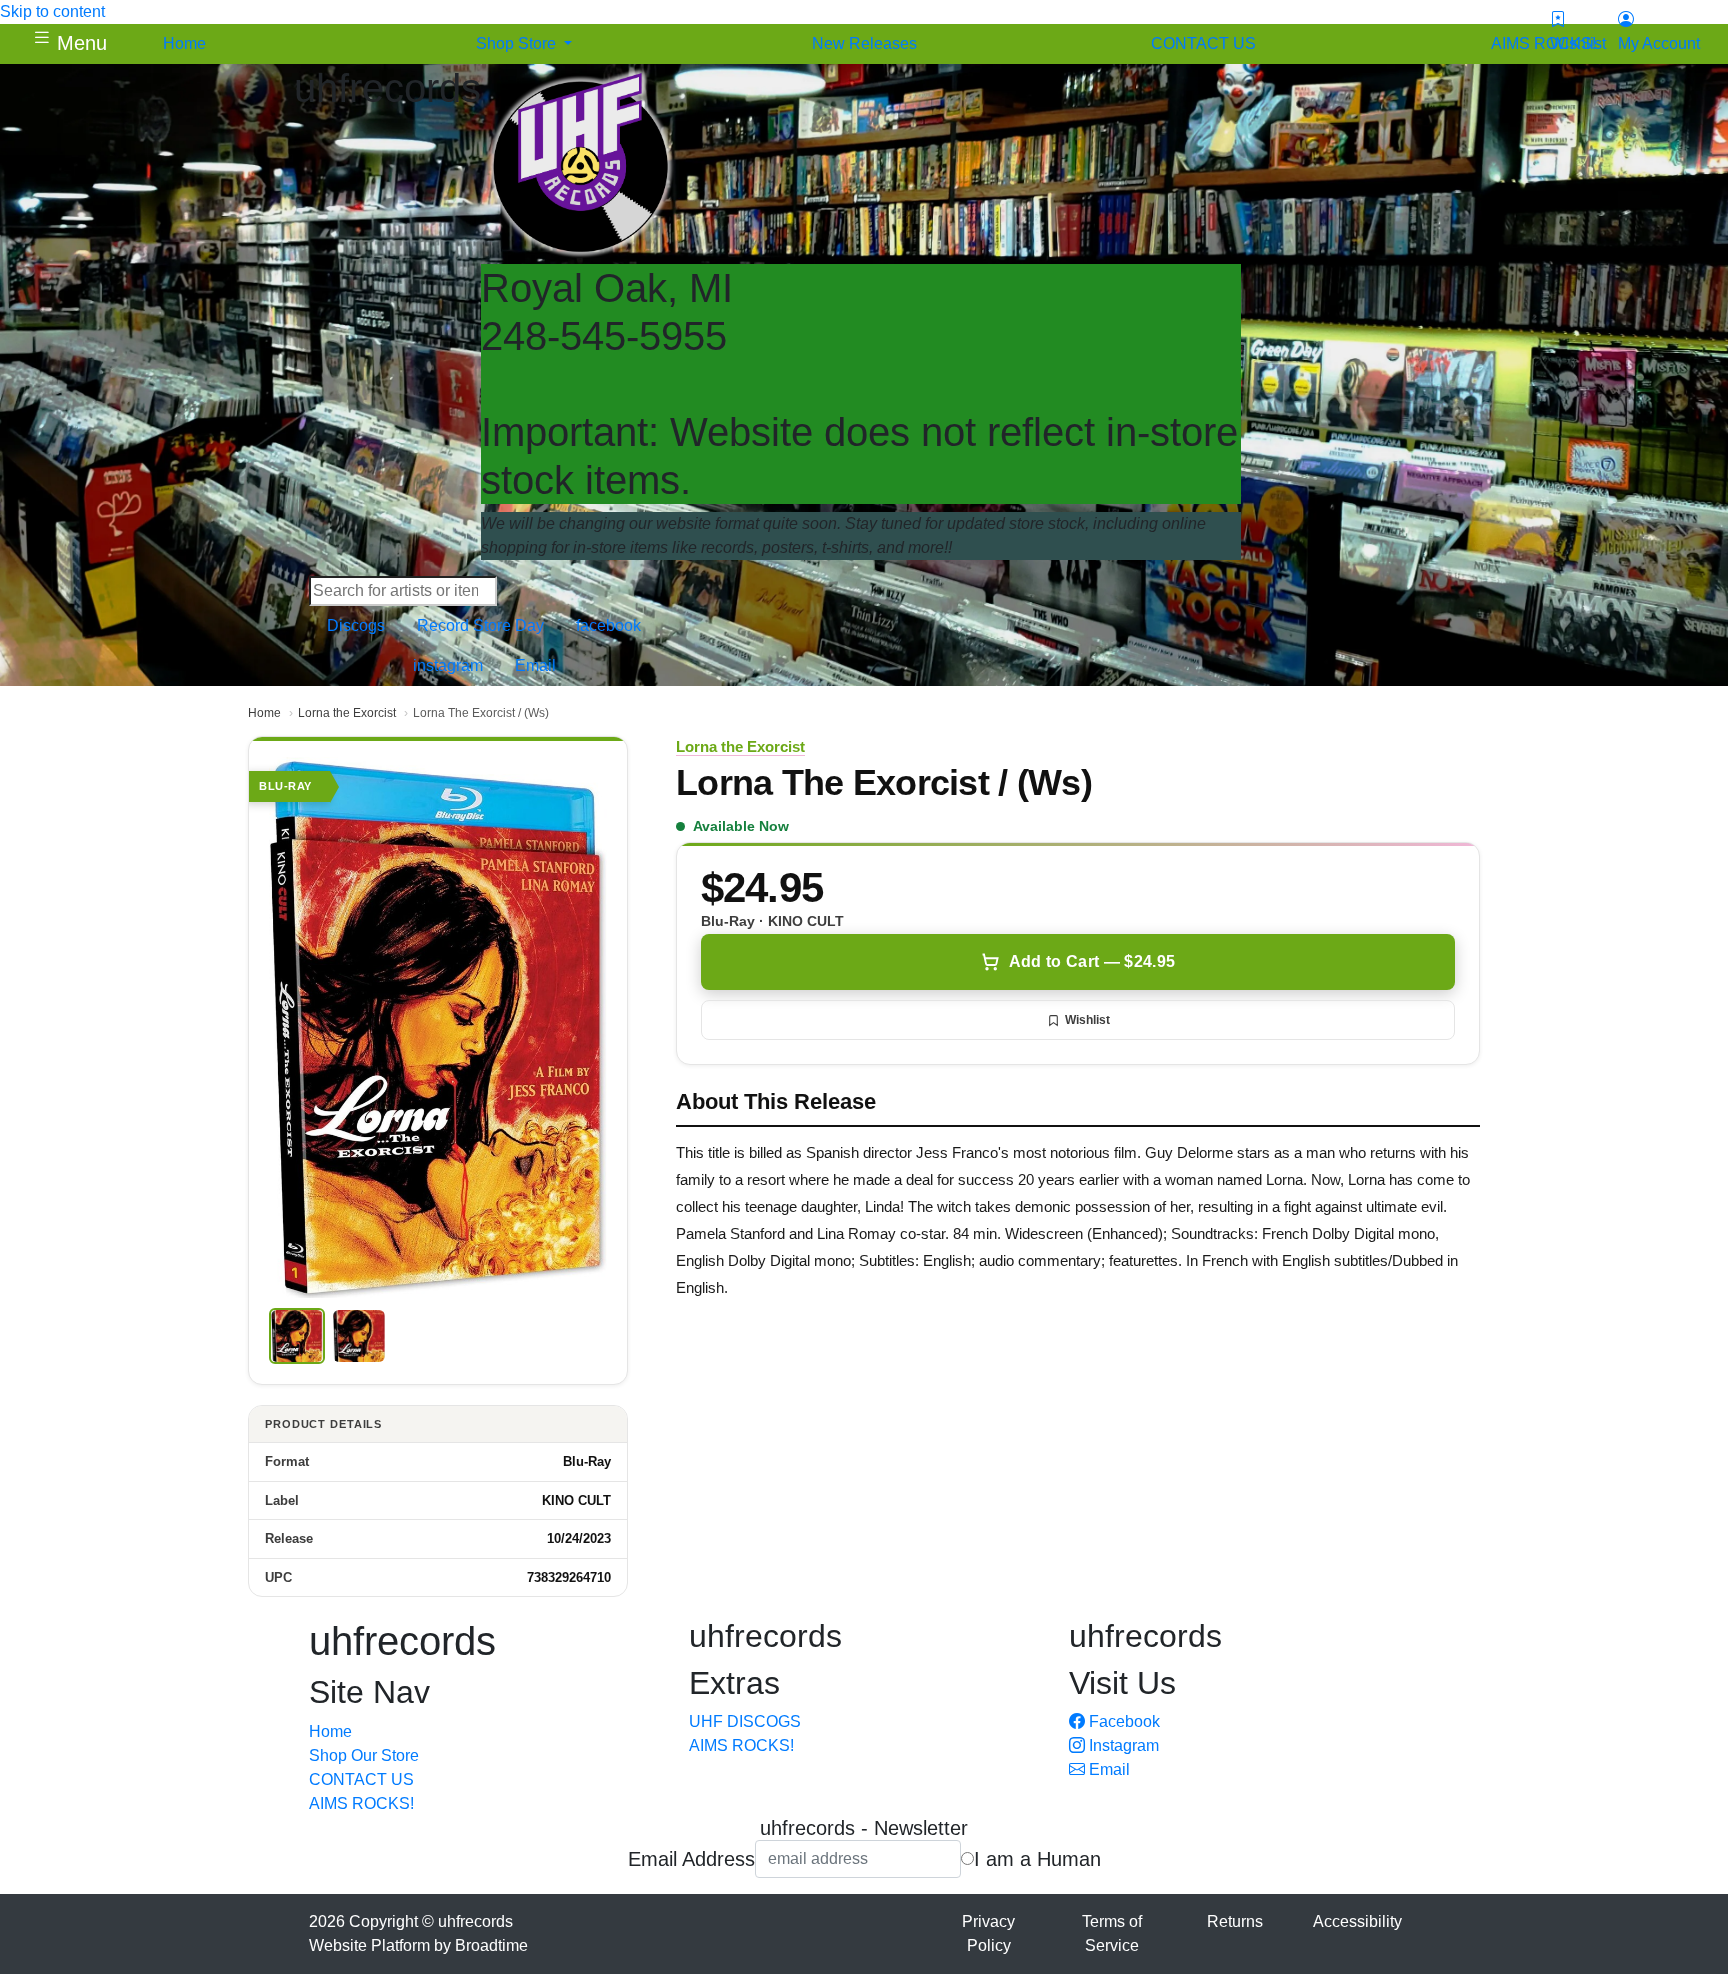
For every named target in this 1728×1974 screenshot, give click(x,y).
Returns (1235, 1921)
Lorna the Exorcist (347, 713)
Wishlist (1087, 1020)
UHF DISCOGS (745, 1721)
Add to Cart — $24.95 (1092, 961)
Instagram (1122, 1745)
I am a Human (1037, 1859)
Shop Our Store (364, 1755)
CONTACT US (361, 1779)
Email (1107, 1769)
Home (264, 713)
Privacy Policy (988, 1933)
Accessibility (1357, 1921)
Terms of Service (1112, 1933)
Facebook (1122, 1721)
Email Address (691, 1859)
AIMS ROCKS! (361, 1803)
